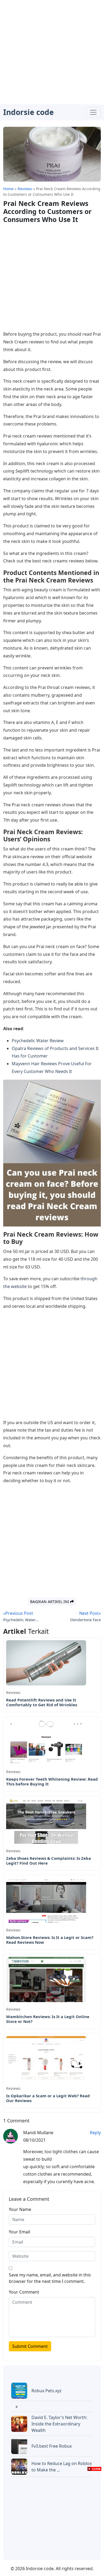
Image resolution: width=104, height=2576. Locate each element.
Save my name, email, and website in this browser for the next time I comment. (50, 2278)
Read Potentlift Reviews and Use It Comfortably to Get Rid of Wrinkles (42, 1702)
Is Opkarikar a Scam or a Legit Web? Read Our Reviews (48, 2098)
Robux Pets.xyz (47, 2391)
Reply (95, 2133)
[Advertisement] (52, 52)
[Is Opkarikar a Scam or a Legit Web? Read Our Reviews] (46, 2058)
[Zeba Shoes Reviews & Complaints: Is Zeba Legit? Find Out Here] (46, 1820)
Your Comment (24, 2292)
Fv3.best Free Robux (52, 2446)
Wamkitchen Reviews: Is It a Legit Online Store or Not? (48, 2019)
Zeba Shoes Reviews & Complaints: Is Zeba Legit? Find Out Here (49, 1861)
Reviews (13, 1693)
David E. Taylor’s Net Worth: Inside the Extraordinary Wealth (59, 2424)
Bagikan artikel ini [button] (50, 1602)
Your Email (19, 2232)
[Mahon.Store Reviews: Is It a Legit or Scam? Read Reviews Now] (46, 1900)
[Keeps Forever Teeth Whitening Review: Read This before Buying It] (46, 1741)
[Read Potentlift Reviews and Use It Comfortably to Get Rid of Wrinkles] (46, 1662)
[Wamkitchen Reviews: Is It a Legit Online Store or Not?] (46, 1979)
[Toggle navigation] (93, 112)
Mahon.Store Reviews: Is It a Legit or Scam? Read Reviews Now (50, 1940)
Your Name (20, 2209)
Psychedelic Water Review (38, 1041)
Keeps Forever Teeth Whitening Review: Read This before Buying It (52, 1781)
